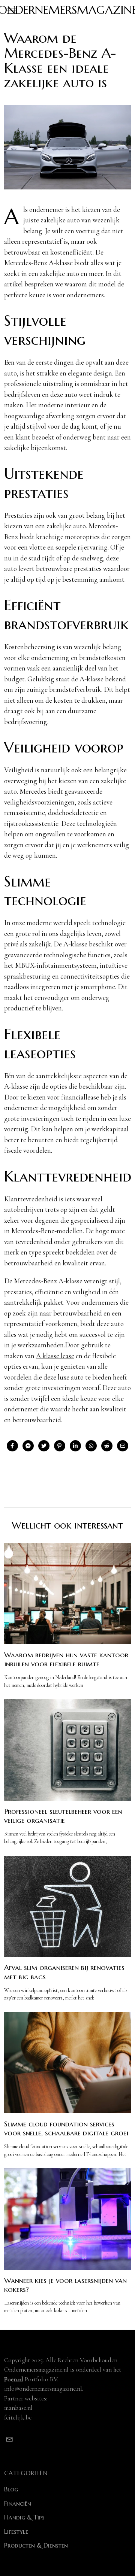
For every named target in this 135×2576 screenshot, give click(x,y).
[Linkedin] (75, 1446)
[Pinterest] (60, 1446)
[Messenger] (28, 1446)
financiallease (80, 1097)
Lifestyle (16, 2531)
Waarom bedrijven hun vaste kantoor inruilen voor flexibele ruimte (66, 1659)
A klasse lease (55, 1356)
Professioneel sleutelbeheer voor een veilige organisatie (63, 1816)
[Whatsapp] (91, 1446)
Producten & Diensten (36, 2545)
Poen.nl (14, 2379)
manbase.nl (18, 2408)
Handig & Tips (24, 2517)
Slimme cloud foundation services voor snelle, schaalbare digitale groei (66, 2128)
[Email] (123, 1446)
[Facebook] (12, 1446)
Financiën (18, 2503)
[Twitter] (44, 1446)
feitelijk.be (18, 2417)
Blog (11, 2489)
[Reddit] (107, 1446)
